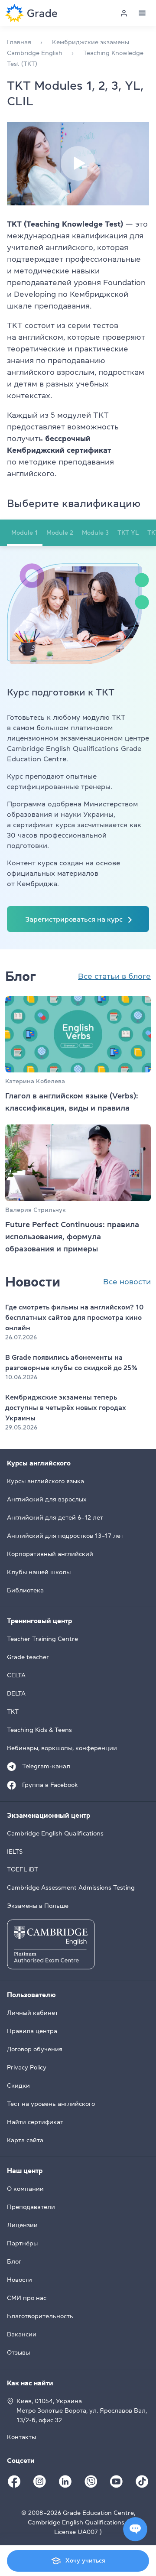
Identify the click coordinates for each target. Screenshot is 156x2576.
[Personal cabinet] (124, 13)
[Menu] (142, 13)
